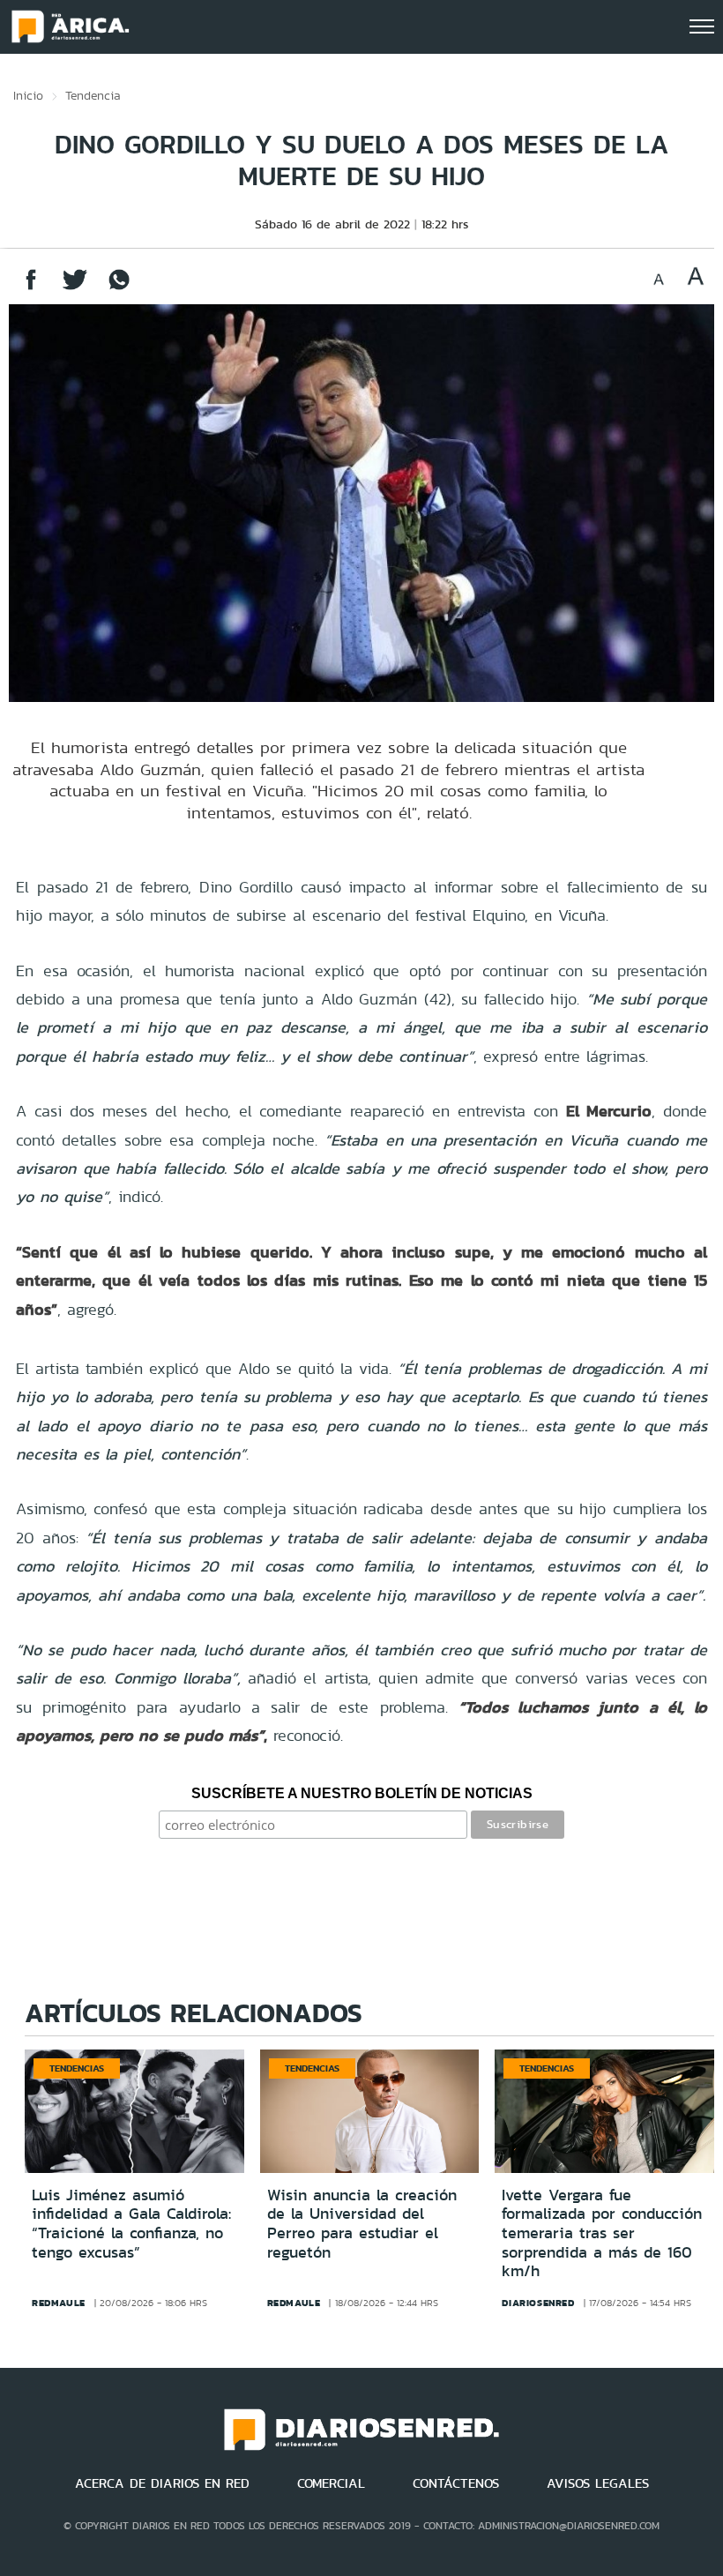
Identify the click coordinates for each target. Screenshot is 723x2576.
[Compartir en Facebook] (31, 288)
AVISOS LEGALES (598, 2483)
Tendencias (77, 2068)
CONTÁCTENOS (456, 2483)
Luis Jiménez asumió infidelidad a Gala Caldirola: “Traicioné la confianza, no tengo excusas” (131, 2224)
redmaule (59, 2303)
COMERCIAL (331, 2483)
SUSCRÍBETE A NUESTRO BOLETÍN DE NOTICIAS (362, 1793)
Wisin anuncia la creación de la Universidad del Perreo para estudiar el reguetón (362, 2224)
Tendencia (93, 95)
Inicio (28, 95)
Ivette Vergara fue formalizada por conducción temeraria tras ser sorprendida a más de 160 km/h (602, 2233)
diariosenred (538, 2303)
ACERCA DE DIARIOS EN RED (162, 2483)
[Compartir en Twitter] (75, 288)
